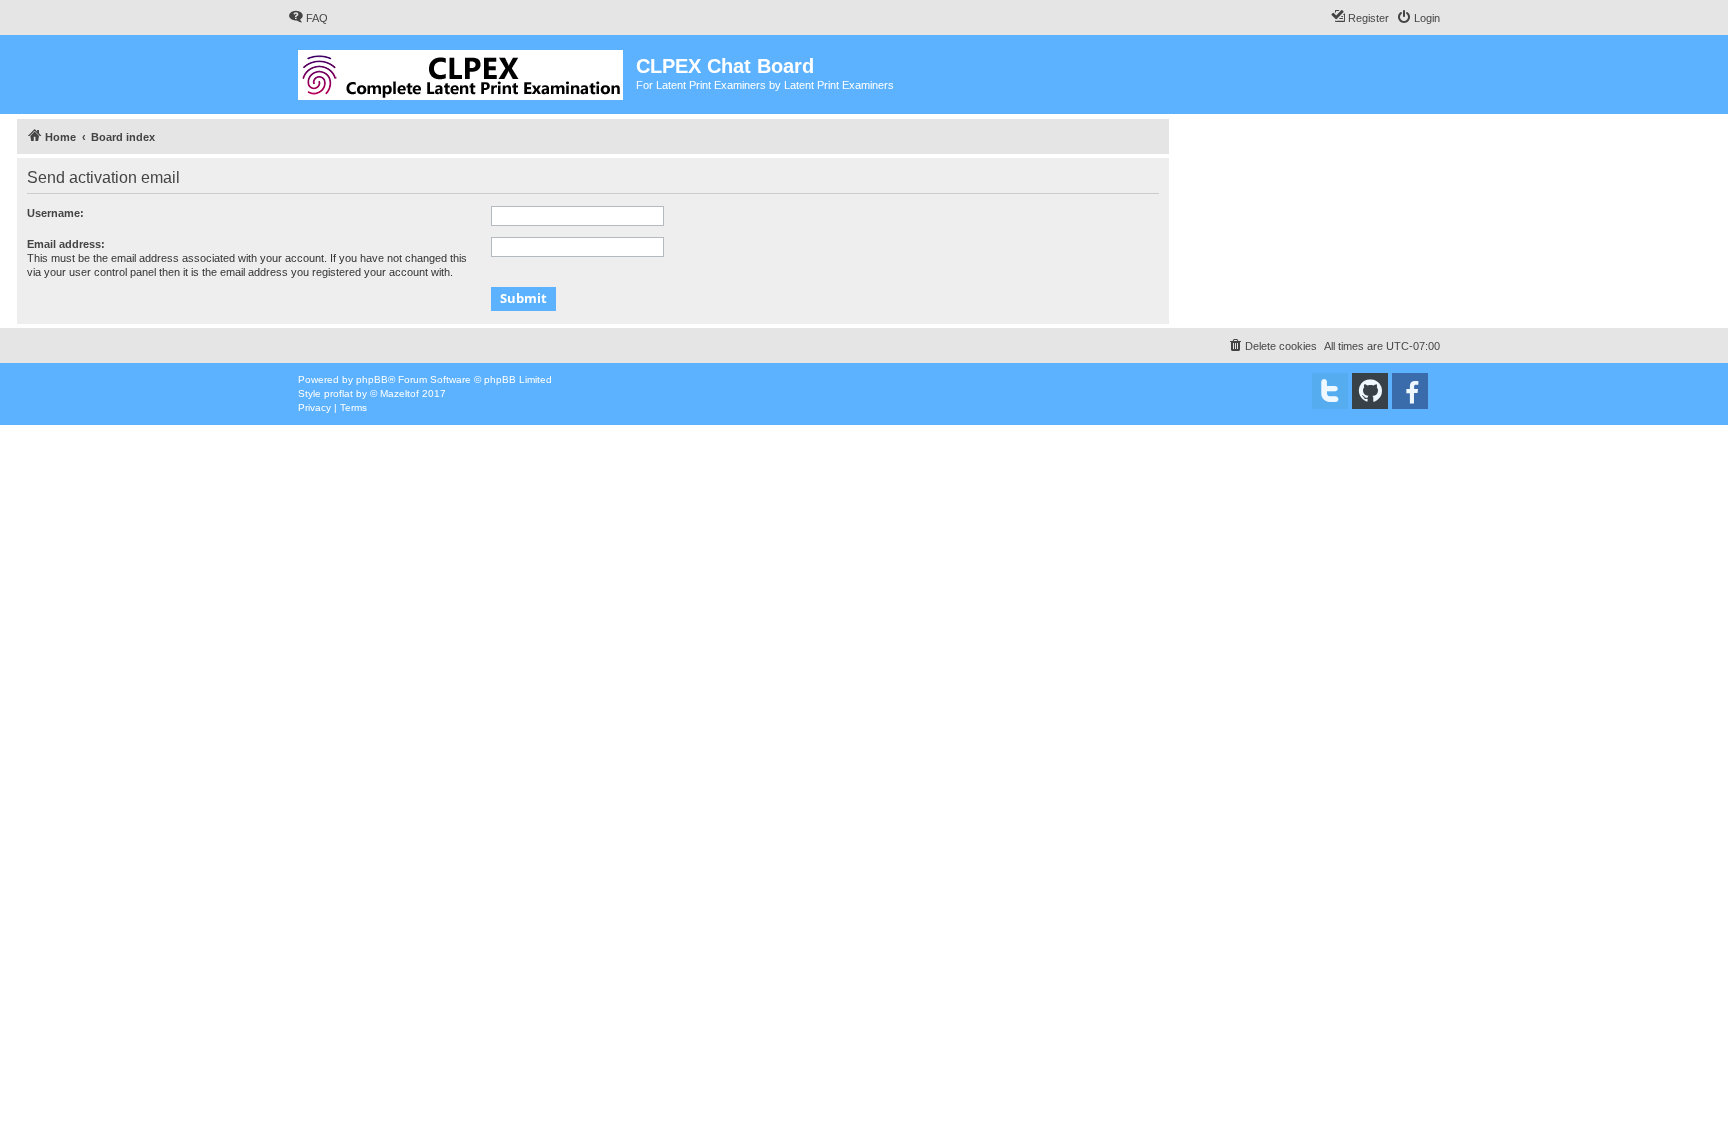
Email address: (66, 244)
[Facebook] (1410, 391)
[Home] (462, 71)
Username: (55, 213)
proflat (338, 393)
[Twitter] (1330, 391)
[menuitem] (308, 18)
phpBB (372, 379)
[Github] (1370, 391)
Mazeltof (399, 393)
